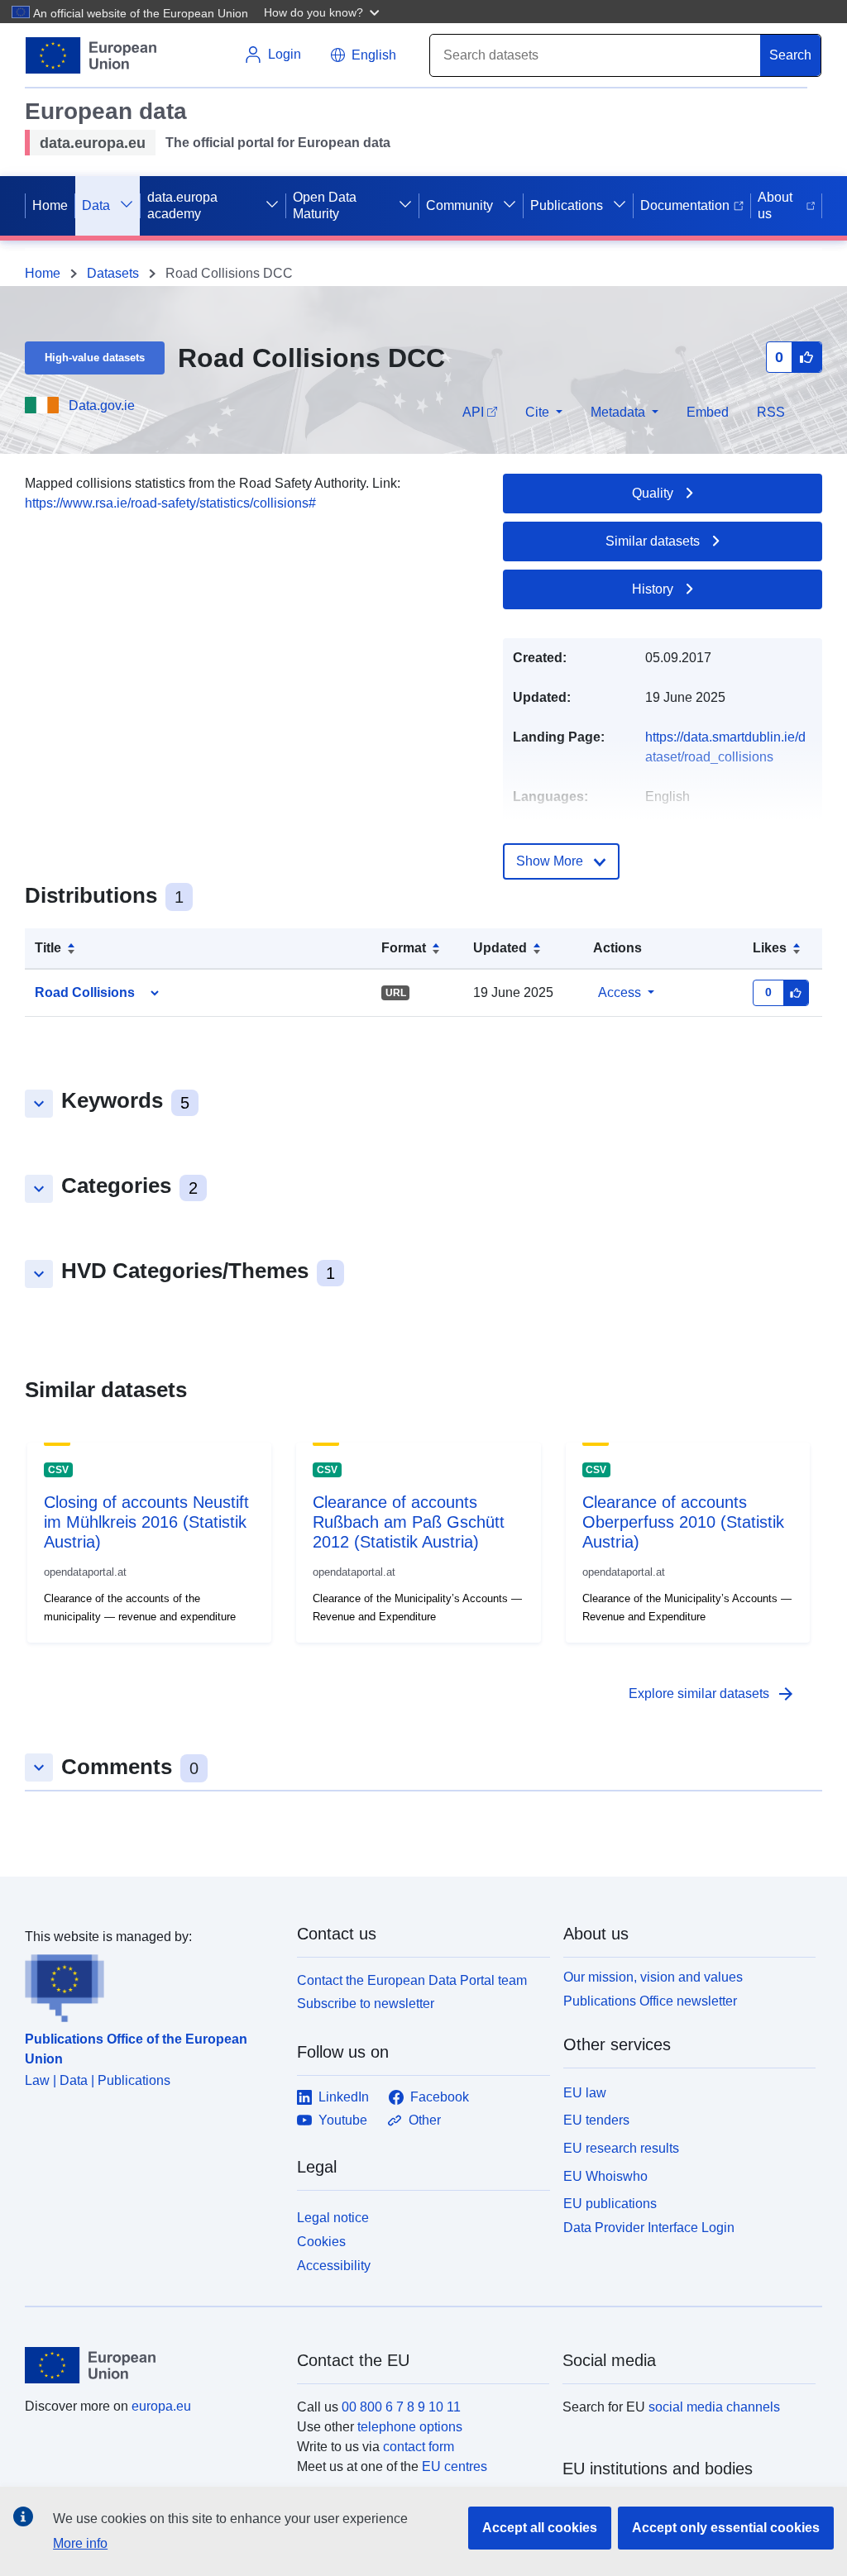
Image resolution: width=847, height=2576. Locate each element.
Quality (653, 493)
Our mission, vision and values (653, 1977)
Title (48, 948)
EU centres (455, 2466)
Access (620, 992)
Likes (770, 948)
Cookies (321, 2242)
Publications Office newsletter (650, 2001)
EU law (585, 2093)
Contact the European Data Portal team (412, 1980)
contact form (419, 2447)
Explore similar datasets (712, 1694)
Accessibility (334, 2266)
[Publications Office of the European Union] (151, 1985)
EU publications (610, 2204)
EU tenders (596, 2120)
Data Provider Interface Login (649, 2228)
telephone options (410, 2427)
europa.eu (161, 2406)
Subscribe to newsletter (366, 2004)
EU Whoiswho (605, 2176)
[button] (323, 12)
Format (404, 948)
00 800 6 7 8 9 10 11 (401, 2407)
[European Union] (151, 2365)
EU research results (621, 2148)
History (653, 589)
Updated (500, 948)
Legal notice (333, 2218)
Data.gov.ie (102, 405)
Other (425, 2120)
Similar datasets (653, 541)
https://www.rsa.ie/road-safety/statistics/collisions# (170, 503)
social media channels (714, 2407)
